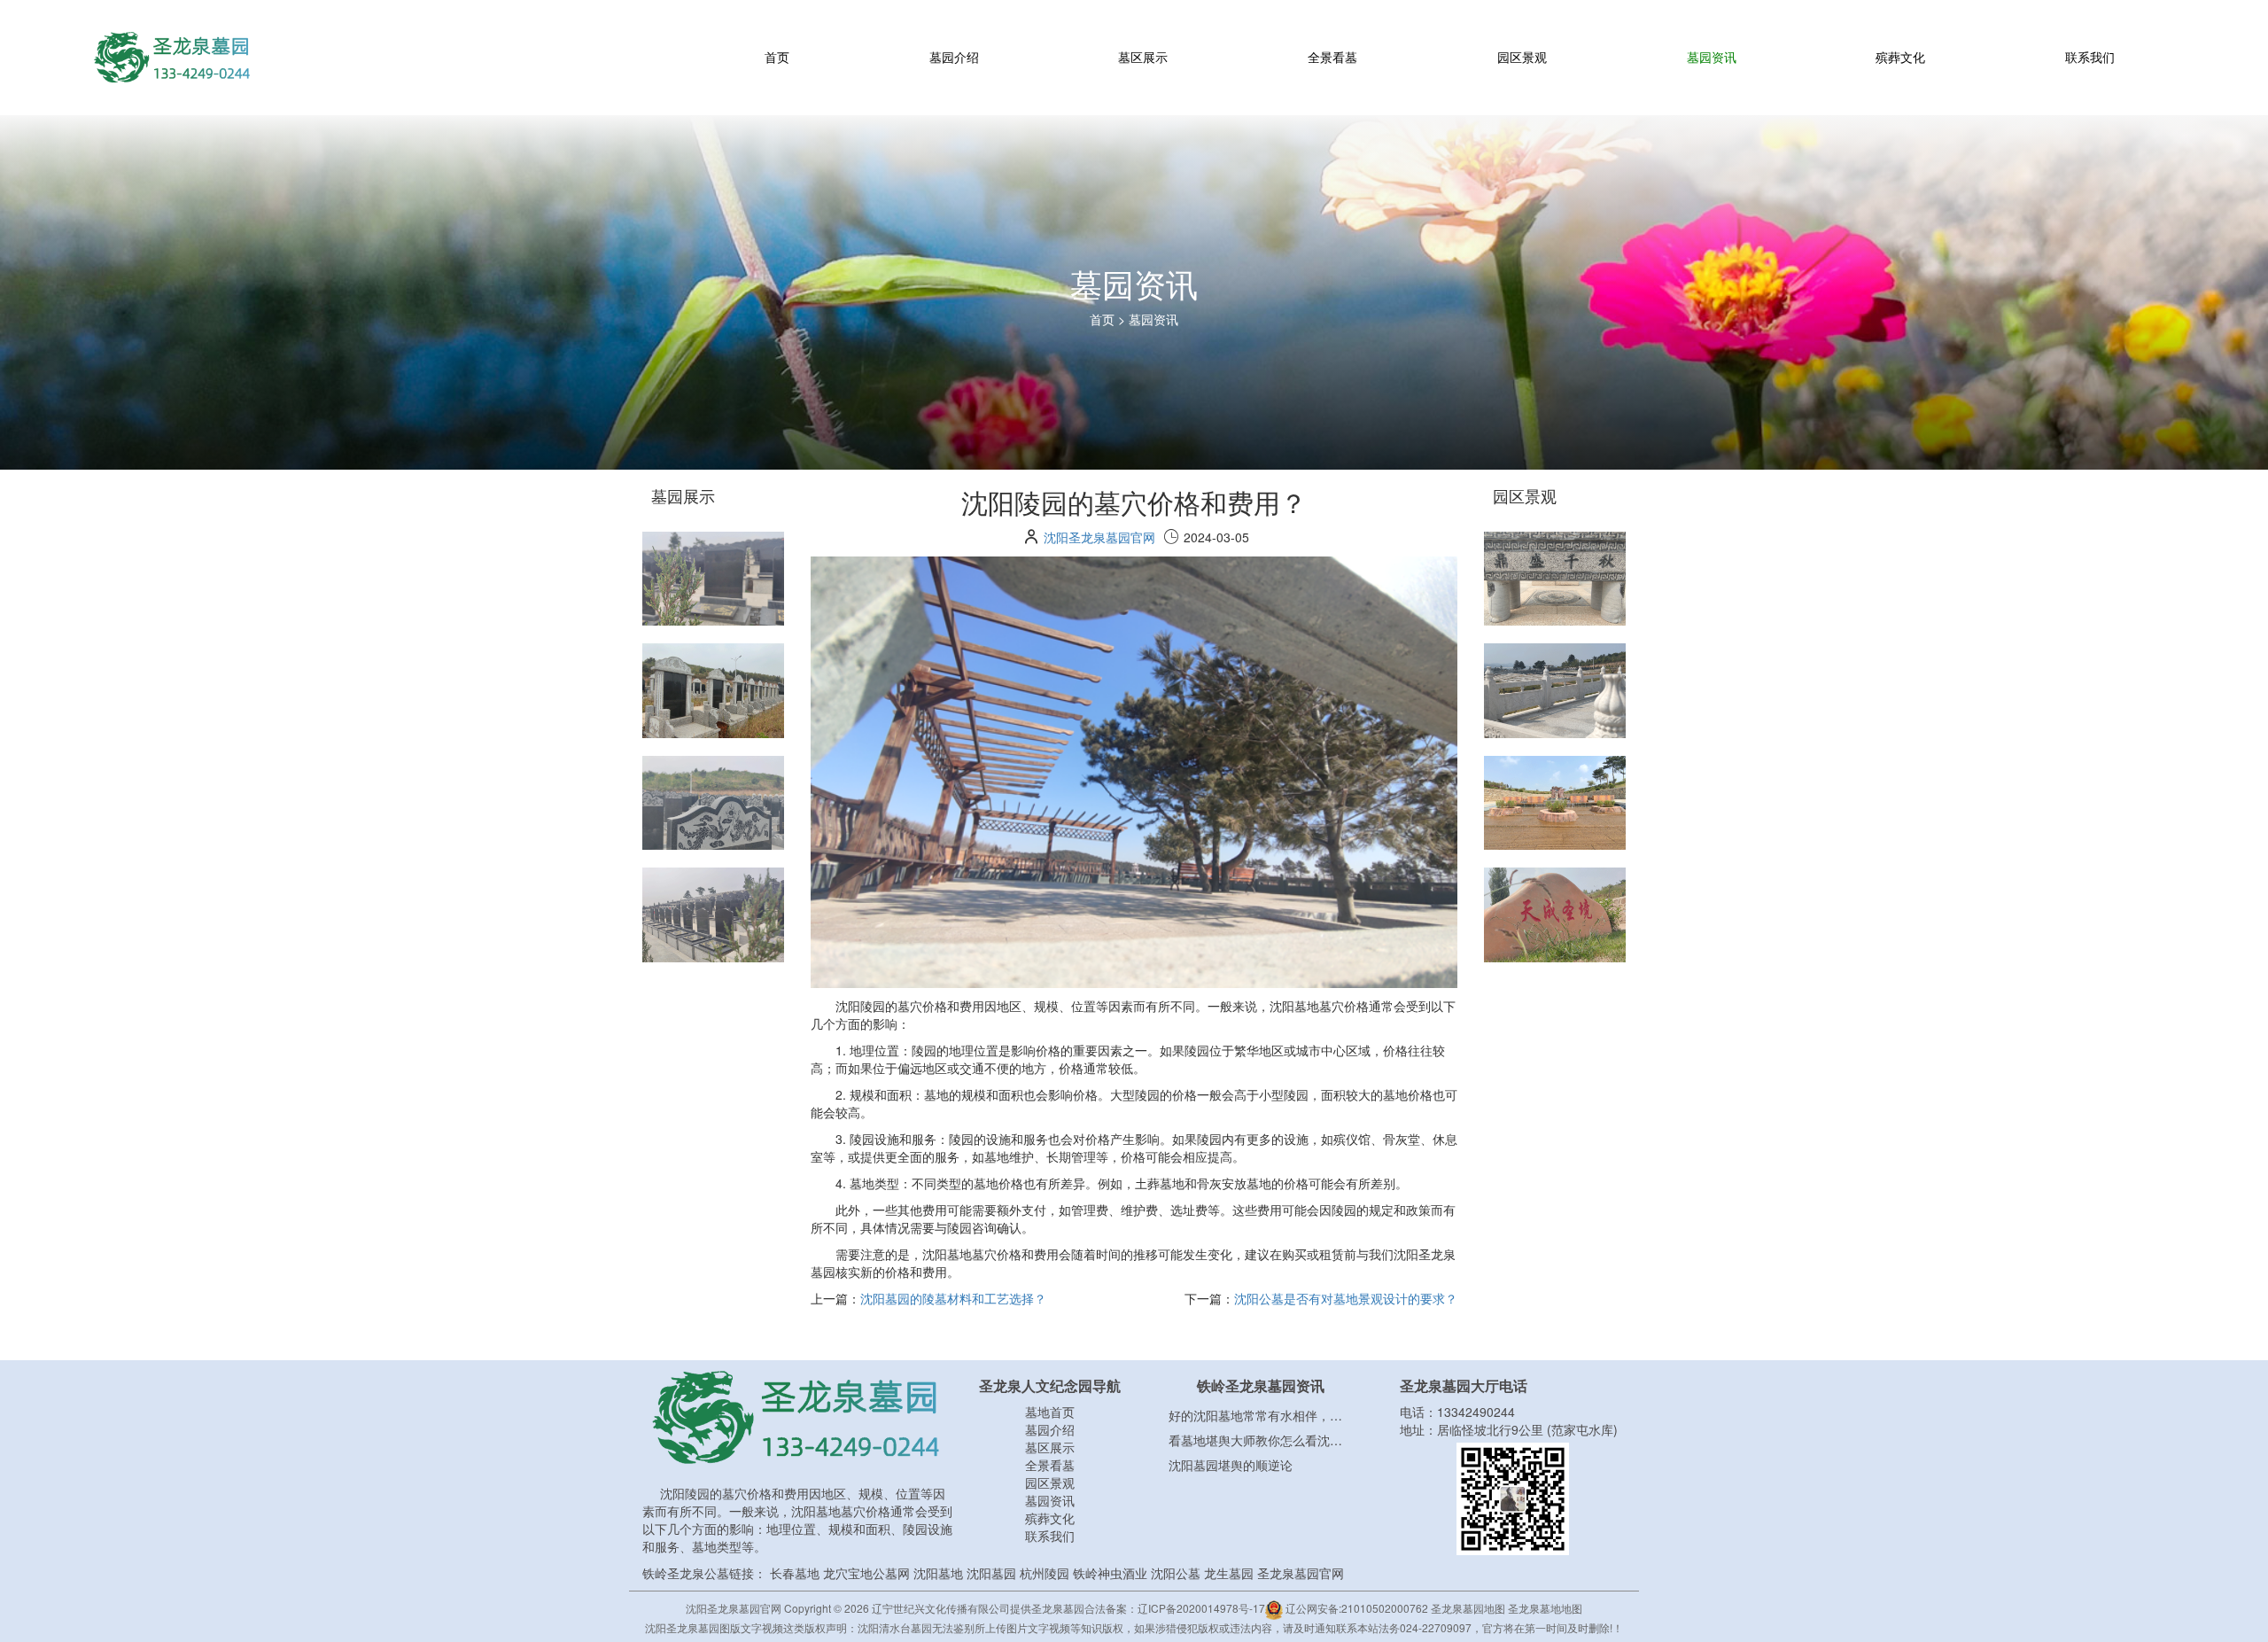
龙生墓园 (1229, 1573)
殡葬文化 (1900, 57)
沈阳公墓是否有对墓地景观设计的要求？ (1346, 1298)
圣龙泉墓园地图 (1468, 1608)
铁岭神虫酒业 (1110, 1573)
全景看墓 (1332, 57)
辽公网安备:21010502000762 (1357, 1608)
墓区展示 (1143, 57)
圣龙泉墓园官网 (1301, 1573)
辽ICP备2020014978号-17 (1201, 1608)
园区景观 (1522, 57)
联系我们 (2090, 57)
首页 (777, 57)
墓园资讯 (1712, 57)
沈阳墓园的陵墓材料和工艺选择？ (953, 1298)
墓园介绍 (954, 57)
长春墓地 (795, 1573)
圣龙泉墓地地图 (1545, 1608)
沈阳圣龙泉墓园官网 (1099, 537)
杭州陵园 (1045, 1573)
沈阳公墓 (1176, 1573)
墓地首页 (1050, 1412)
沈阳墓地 (938, 1573)
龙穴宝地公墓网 (866, 1573)
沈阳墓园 (991, 1573)
